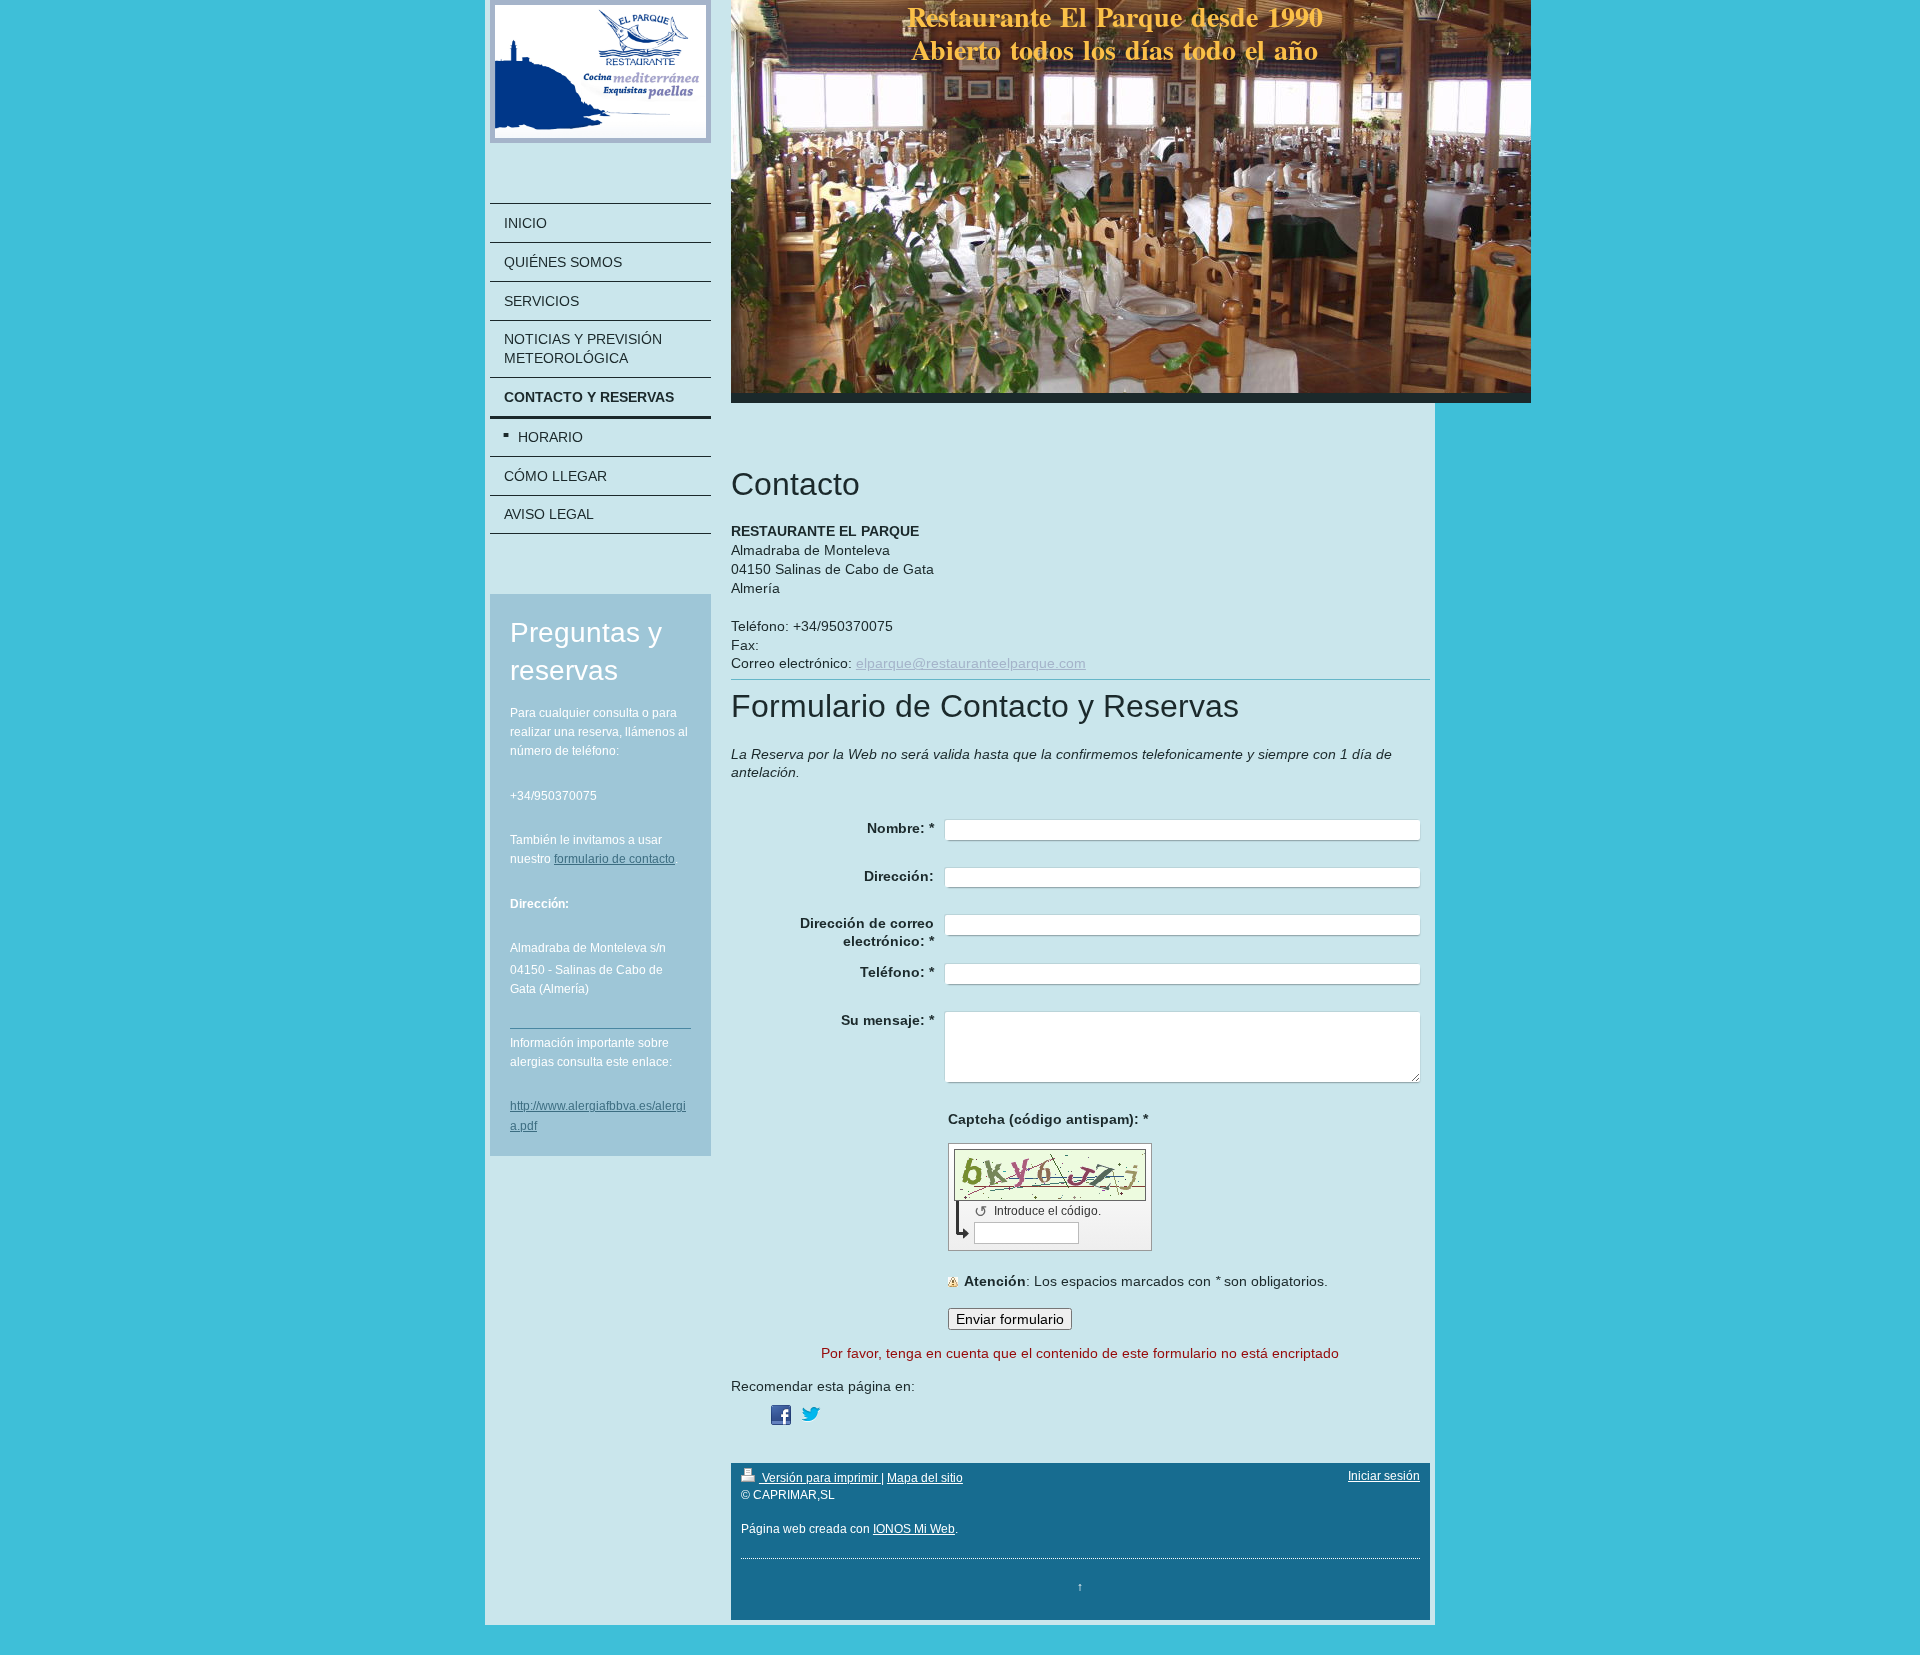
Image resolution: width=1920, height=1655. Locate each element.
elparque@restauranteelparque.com (971, 663)
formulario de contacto (614, 859)
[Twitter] (811, 1415)
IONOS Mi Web (914, 1529)
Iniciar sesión (1384, 1476)
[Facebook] (781, 1415)
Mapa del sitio (925, 1478)
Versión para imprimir (820, 1478)
